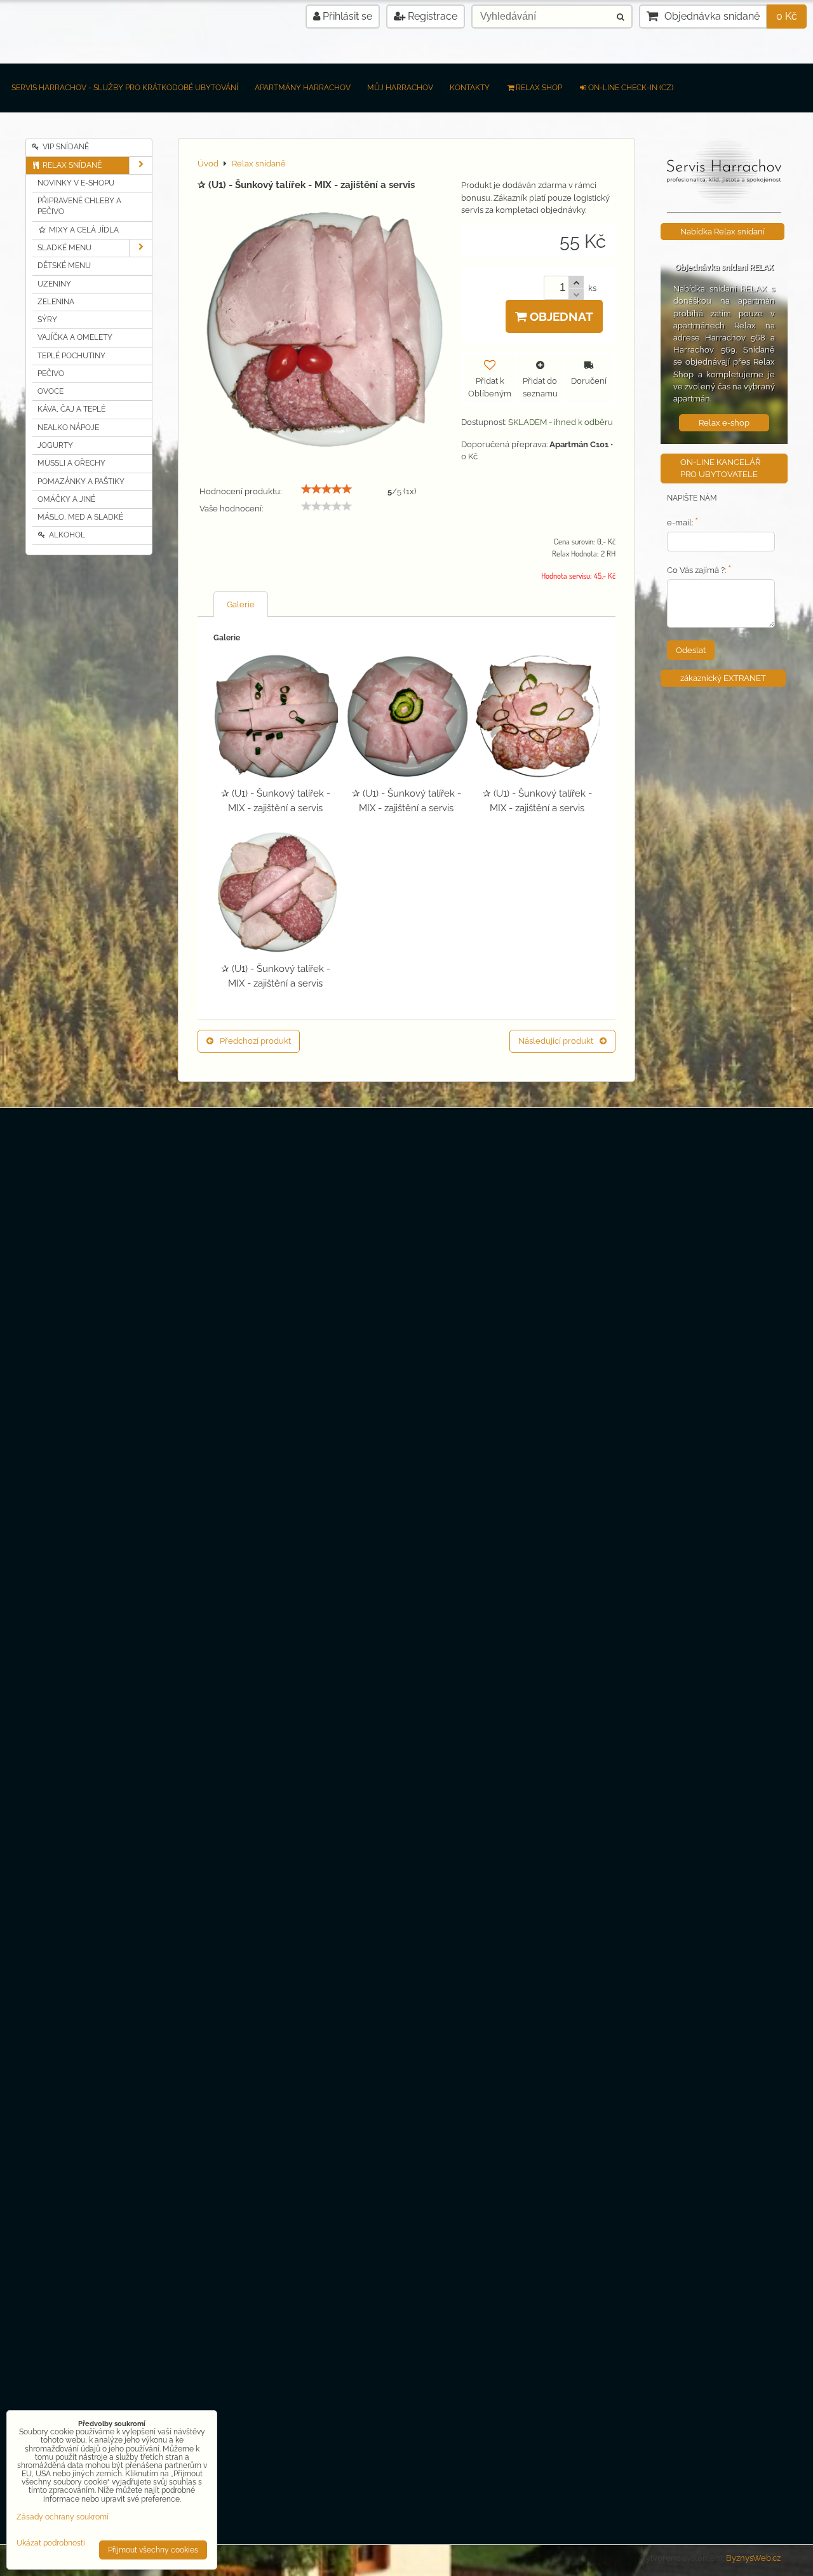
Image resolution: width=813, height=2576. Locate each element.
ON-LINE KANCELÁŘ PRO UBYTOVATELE (720, 468)
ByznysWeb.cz (753, 2558)
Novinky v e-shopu (76, 183)
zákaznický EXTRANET (723, 678)
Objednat (560, 316)
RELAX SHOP (539, 88)
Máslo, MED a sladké (80, 517)
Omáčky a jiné (66, 499)
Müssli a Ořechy (71, 463)
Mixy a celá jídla (83, 230)
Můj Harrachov (400, 88)
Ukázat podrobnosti (51, 2543)
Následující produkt (556, 1041)
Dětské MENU (64, 266)
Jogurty (55, 445)
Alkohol (66, 535)
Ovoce (50, 391)
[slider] (326, 489)
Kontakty (470, 88)
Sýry (47, 320)
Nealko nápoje (68, 428)
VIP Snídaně (65, 147)
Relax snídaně (71, 165)
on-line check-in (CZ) (631, 88)
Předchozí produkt (255, 1041)
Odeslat (691, 650)
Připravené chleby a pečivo (79, 206)
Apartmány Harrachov (303, 88)
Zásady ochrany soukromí (63, 2517)
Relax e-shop (724, 423)
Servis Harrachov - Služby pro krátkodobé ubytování (125, 88)
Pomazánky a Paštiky (81, 482)
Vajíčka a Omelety (75, 337)
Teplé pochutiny (71, 356)
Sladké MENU (64, 248)
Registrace (431, 16)
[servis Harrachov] (724, 202)
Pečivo (51, 374)
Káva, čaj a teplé (71, 409)
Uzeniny (54, 284)
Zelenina (56, 302)
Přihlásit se (346, 16)
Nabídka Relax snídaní (722, 232)
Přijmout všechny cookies (153, 2550)
